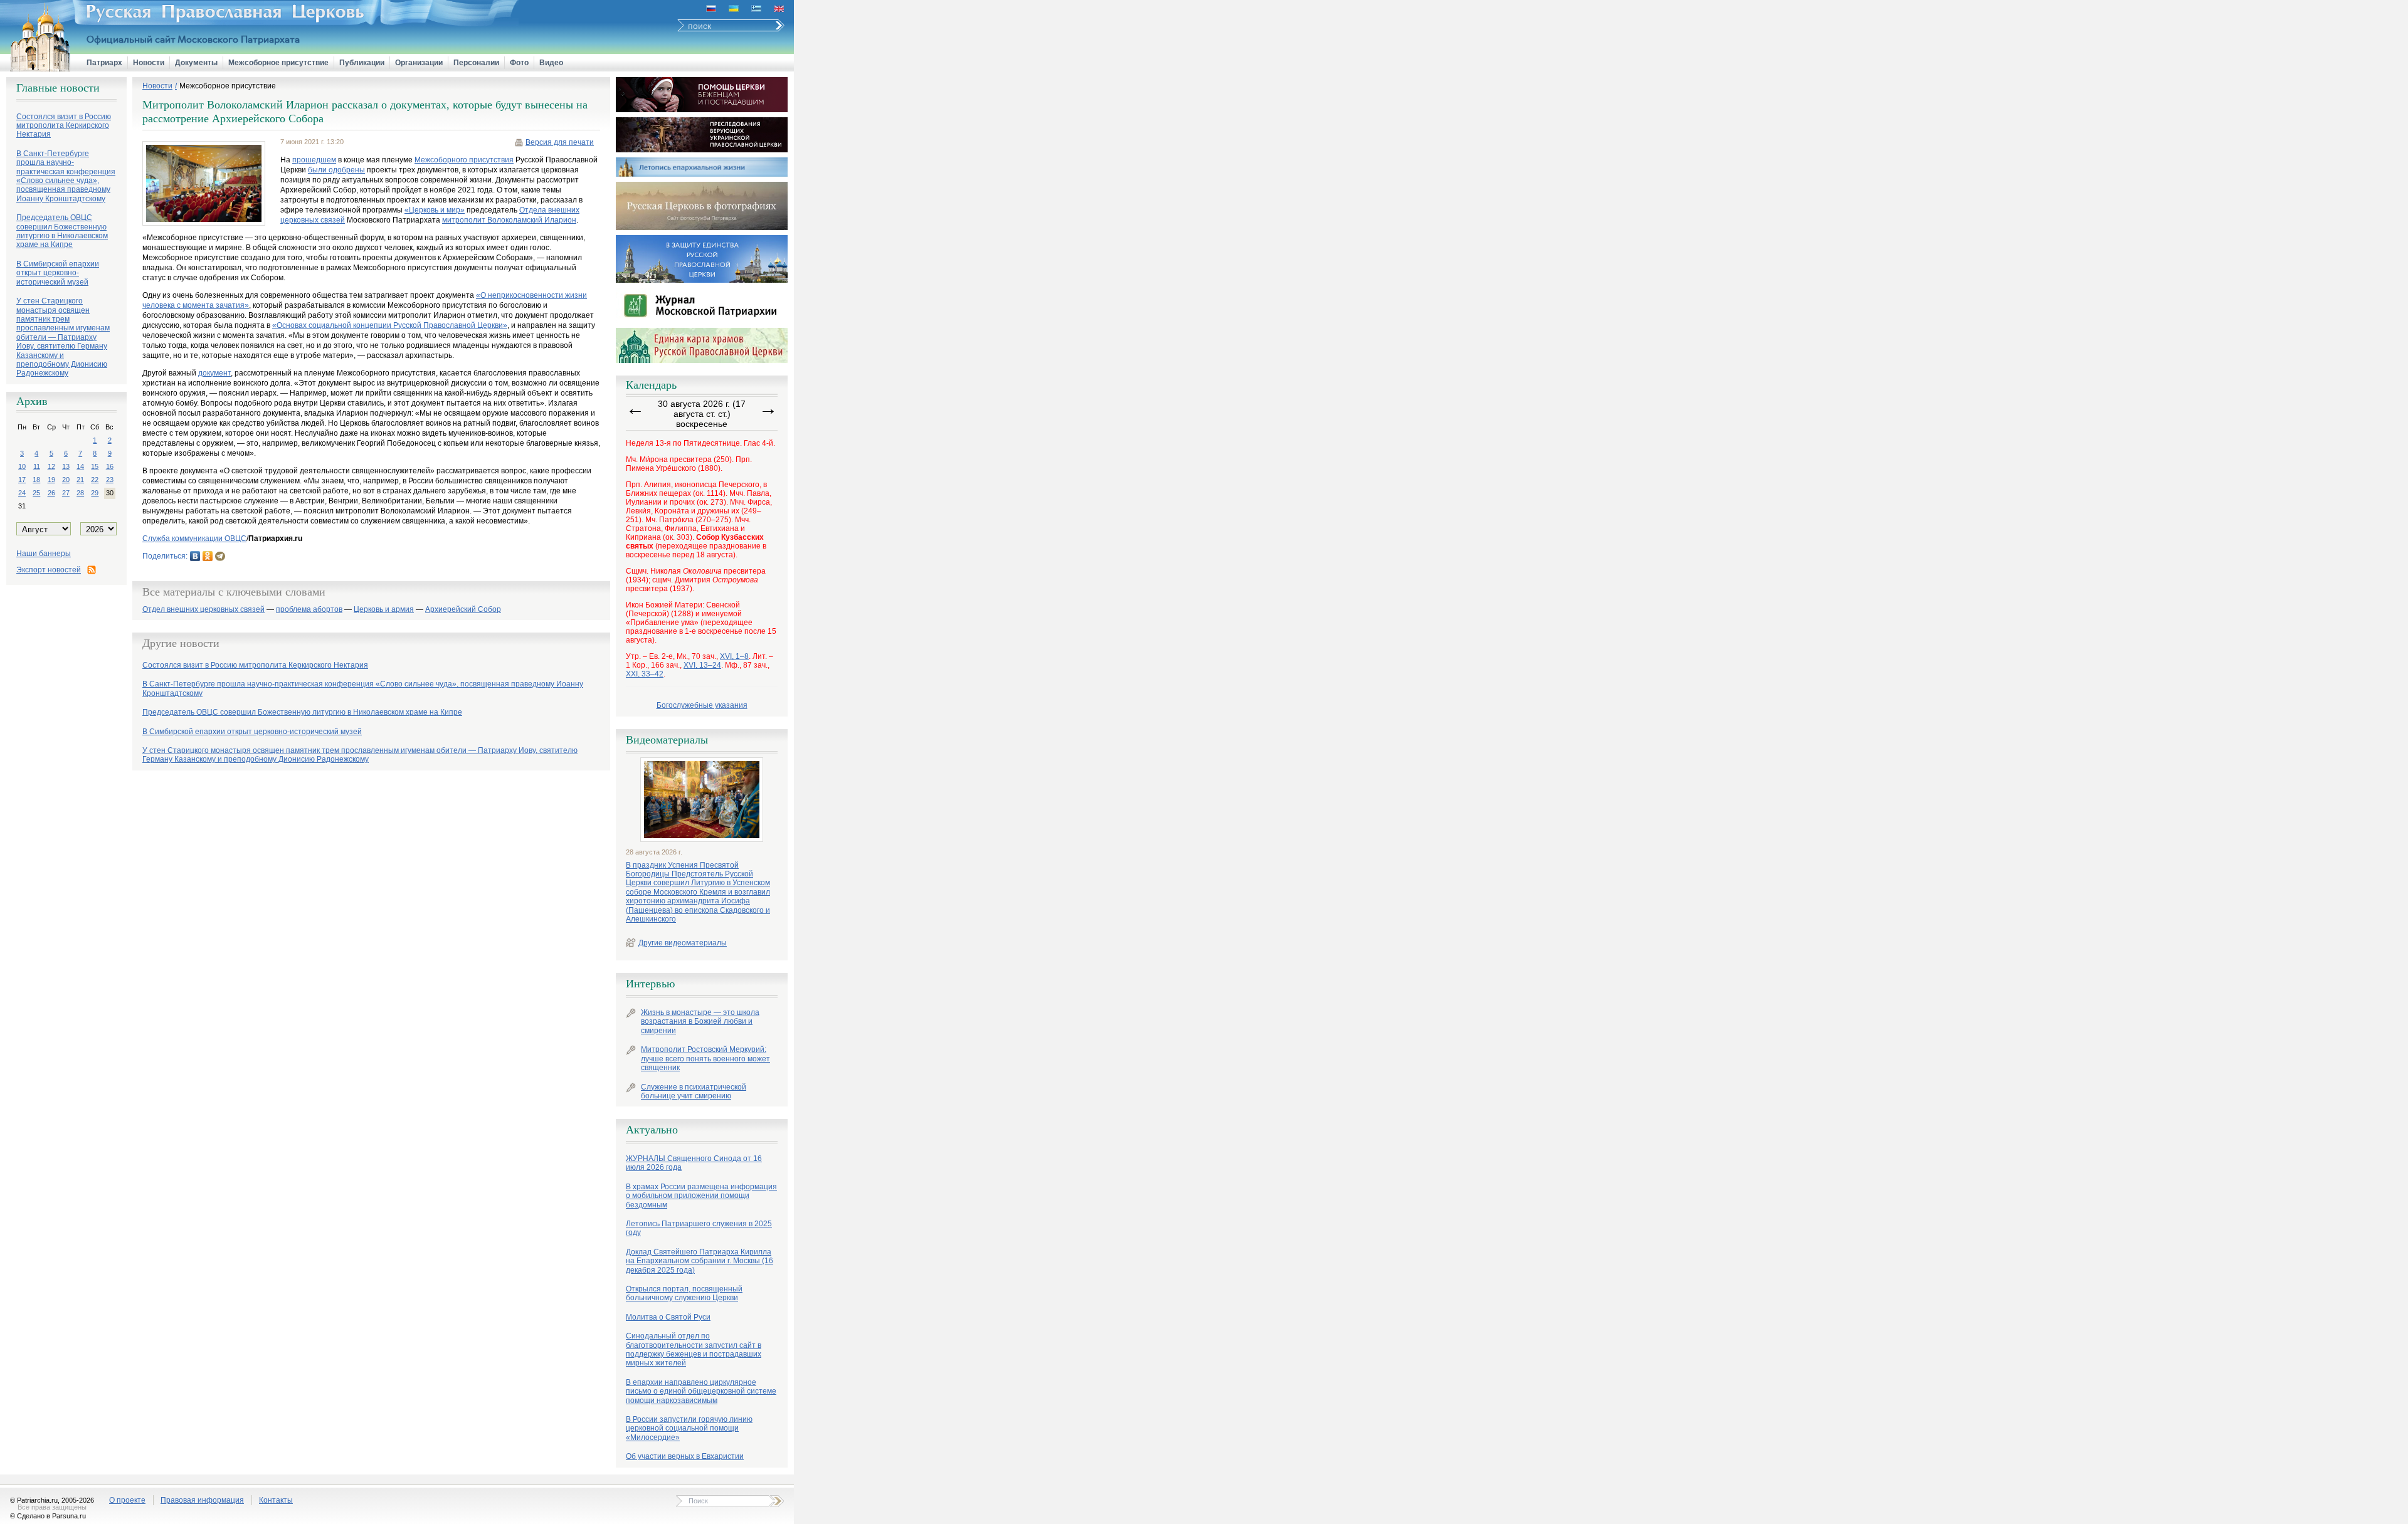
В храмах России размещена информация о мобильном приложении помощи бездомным (701, 1196)
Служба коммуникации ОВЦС (194, 539)
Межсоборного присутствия (464, 160)
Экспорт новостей (49, 570)
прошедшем (314, 160)
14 (80, 466)
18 (36, 480)
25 (36, 493)
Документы (196, 63)
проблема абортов (309, 610)
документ (214, 373)
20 (66, 480)
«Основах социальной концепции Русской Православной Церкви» (390, 325)
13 (66, 466)
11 (37, 466)
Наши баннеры (44, 554)
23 (110, 480)
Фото (519, 63)
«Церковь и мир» (435, 210)
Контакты (276, 1500)
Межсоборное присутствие (278, 63)
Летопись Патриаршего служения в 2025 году (699, 1228)
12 (51, 466)
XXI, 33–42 (645, 674)
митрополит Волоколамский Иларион (509, 220)
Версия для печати (560, 142)
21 (80, 480)
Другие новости (181, 643)
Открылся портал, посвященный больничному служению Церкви (684, 1293)
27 (66, 493)
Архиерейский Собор (463, 610)
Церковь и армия (384, 610)
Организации (419, 63)
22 (95, 480)
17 (22, 480)
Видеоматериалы (667, 740)
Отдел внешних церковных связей (203, 610)
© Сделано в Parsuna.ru (48, 1516)
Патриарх (104, 63)
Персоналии (476, 63)
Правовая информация (202, 1500)
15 (95, 466)
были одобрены (336, 170)
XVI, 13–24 (702, 665)
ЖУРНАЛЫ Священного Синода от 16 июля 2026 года (694, 1163)
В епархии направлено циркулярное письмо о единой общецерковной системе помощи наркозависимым (701, 1391)
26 (51, 493)
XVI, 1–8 (734, 656)
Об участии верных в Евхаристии (685, 1456)
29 (95, 493)
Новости (149, 63)
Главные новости (58, 88)
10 (22, 466)
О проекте (127, 1500)
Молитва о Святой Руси (668, 1317)
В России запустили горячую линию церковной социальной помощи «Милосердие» (689, 1428)
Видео (551, 63)
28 (80, 493)
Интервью (650, 984)
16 (110, 466)
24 (22, 493)
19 (51, 480)
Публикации (362, 63)
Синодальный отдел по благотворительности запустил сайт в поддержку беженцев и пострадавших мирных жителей (694, 1349)
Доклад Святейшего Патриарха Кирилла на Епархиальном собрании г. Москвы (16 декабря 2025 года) (700, 1261)
